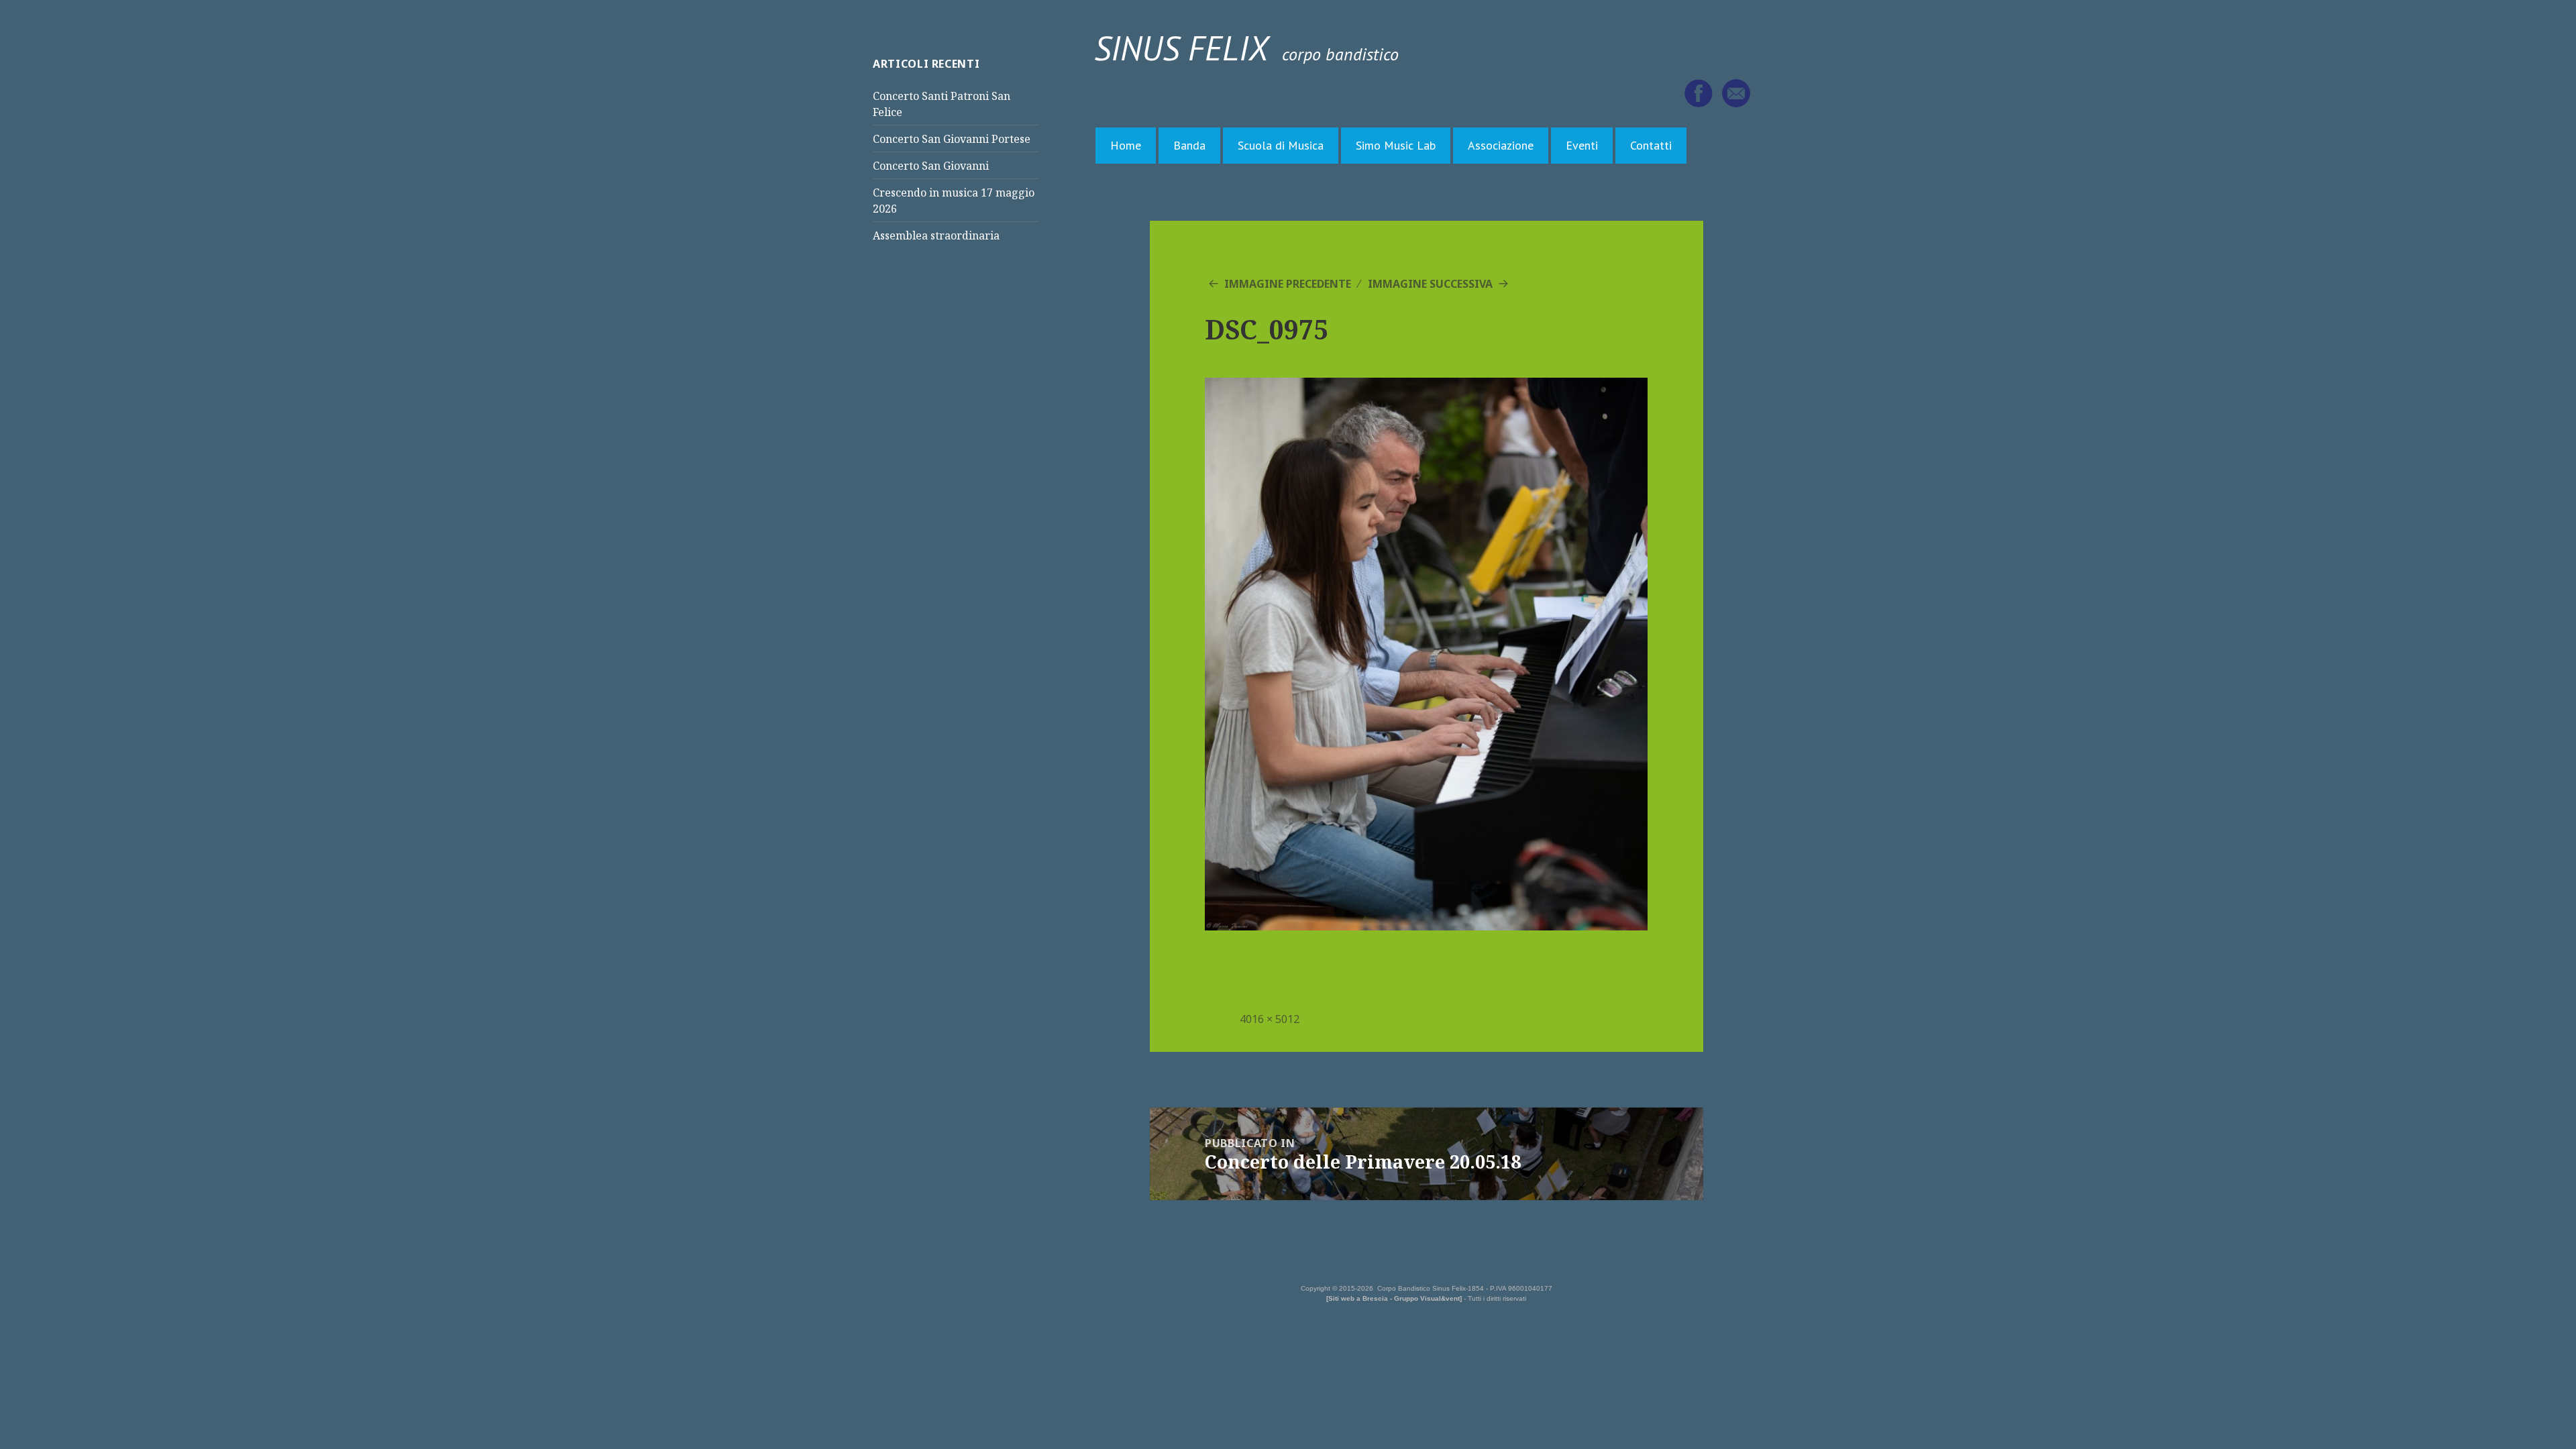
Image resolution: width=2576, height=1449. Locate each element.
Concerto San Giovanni (931, 166)
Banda (1189, 145)
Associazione (1501, 145)
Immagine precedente (1288, 284)
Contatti (1651, 145)
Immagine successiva (1430, 284)
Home (1126, 145)
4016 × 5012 (1270, 1019)
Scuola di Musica (1281, 145)
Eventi (1582, 145)
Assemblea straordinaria (936, 235)
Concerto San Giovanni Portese (952, 139)
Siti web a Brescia (1358, 1298)
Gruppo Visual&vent (1427, 1298)
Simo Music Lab (1396, 145)
